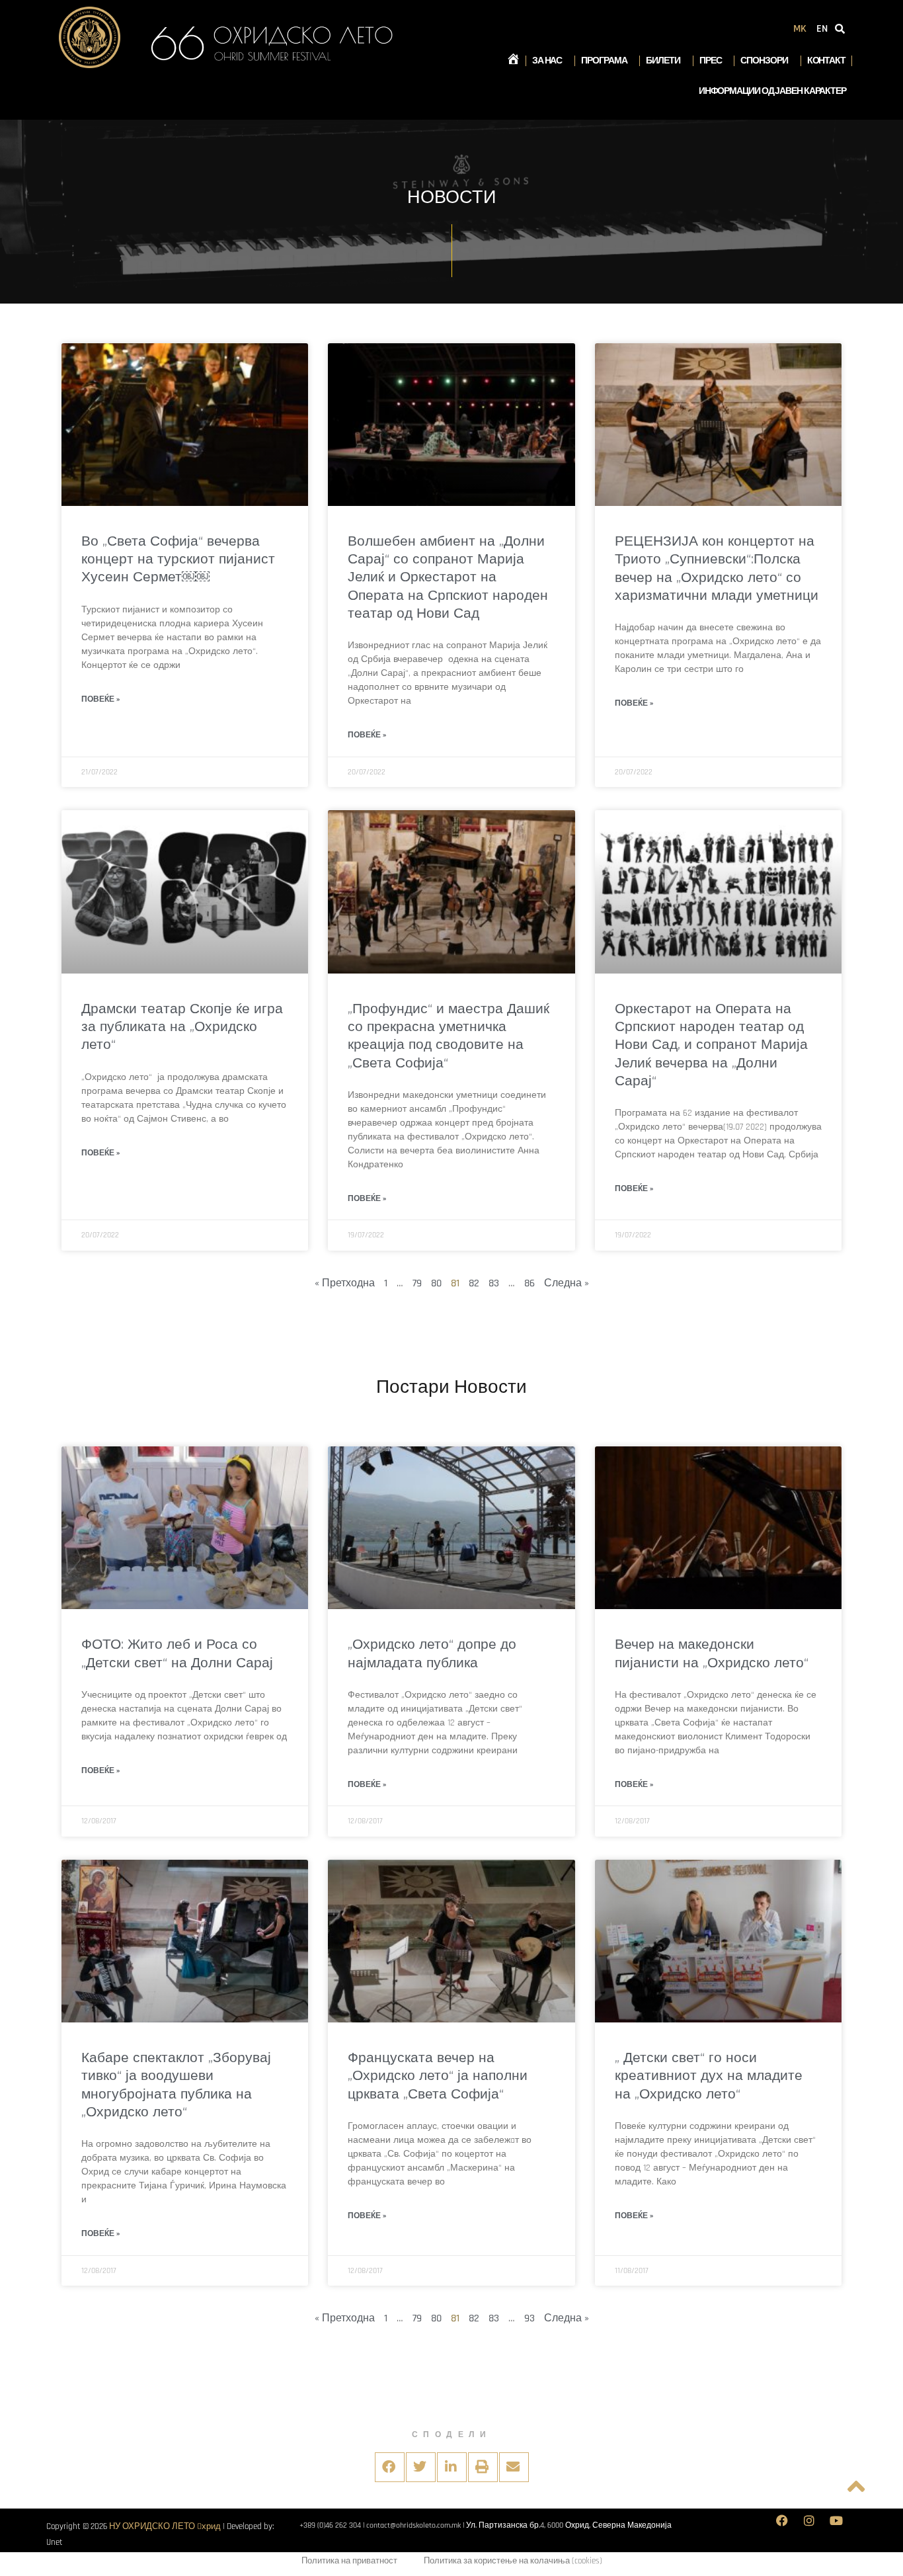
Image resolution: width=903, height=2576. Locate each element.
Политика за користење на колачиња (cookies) (513, 2561)
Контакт (826, 61)
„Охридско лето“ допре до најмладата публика (432, 1653)
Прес (711, 61)
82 (474, 1283)
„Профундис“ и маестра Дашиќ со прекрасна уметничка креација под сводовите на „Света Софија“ (449, 1036)
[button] (390, 2467)
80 (436, 1283)
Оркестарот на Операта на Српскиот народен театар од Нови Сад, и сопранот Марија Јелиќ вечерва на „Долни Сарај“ (711, 1045)
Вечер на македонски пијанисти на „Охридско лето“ (712, 1653)
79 (417, 1283)
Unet (55, 2542)
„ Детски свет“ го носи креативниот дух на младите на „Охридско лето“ (709, 2076)
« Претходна (345, 1283)
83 (494, 1283)
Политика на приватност (349, 2561)
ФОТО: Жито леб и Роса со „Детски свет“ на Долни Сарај (177, 1653)
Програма (604, 61)
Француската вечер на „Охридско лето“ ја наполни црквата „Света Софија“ (438, 2076)
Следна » (567, 1283)
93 (530, 2318)
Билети (663, 61)
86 (530, 1283)
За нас (547, 61)
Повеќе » (100, 699)
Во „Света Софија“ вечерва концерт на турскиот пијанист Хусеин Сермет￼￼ (178, 560)
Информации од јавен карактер (772, 91)
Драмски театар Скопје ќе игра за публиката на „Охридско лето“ (182, 1027)
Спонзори (764, 61)
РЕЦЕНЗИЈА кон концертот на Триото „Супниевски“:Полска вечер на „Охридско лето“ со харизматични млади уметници (717, 568)
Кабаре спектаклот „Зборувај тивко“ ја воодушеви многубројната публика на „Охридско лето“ (176, 2085)
